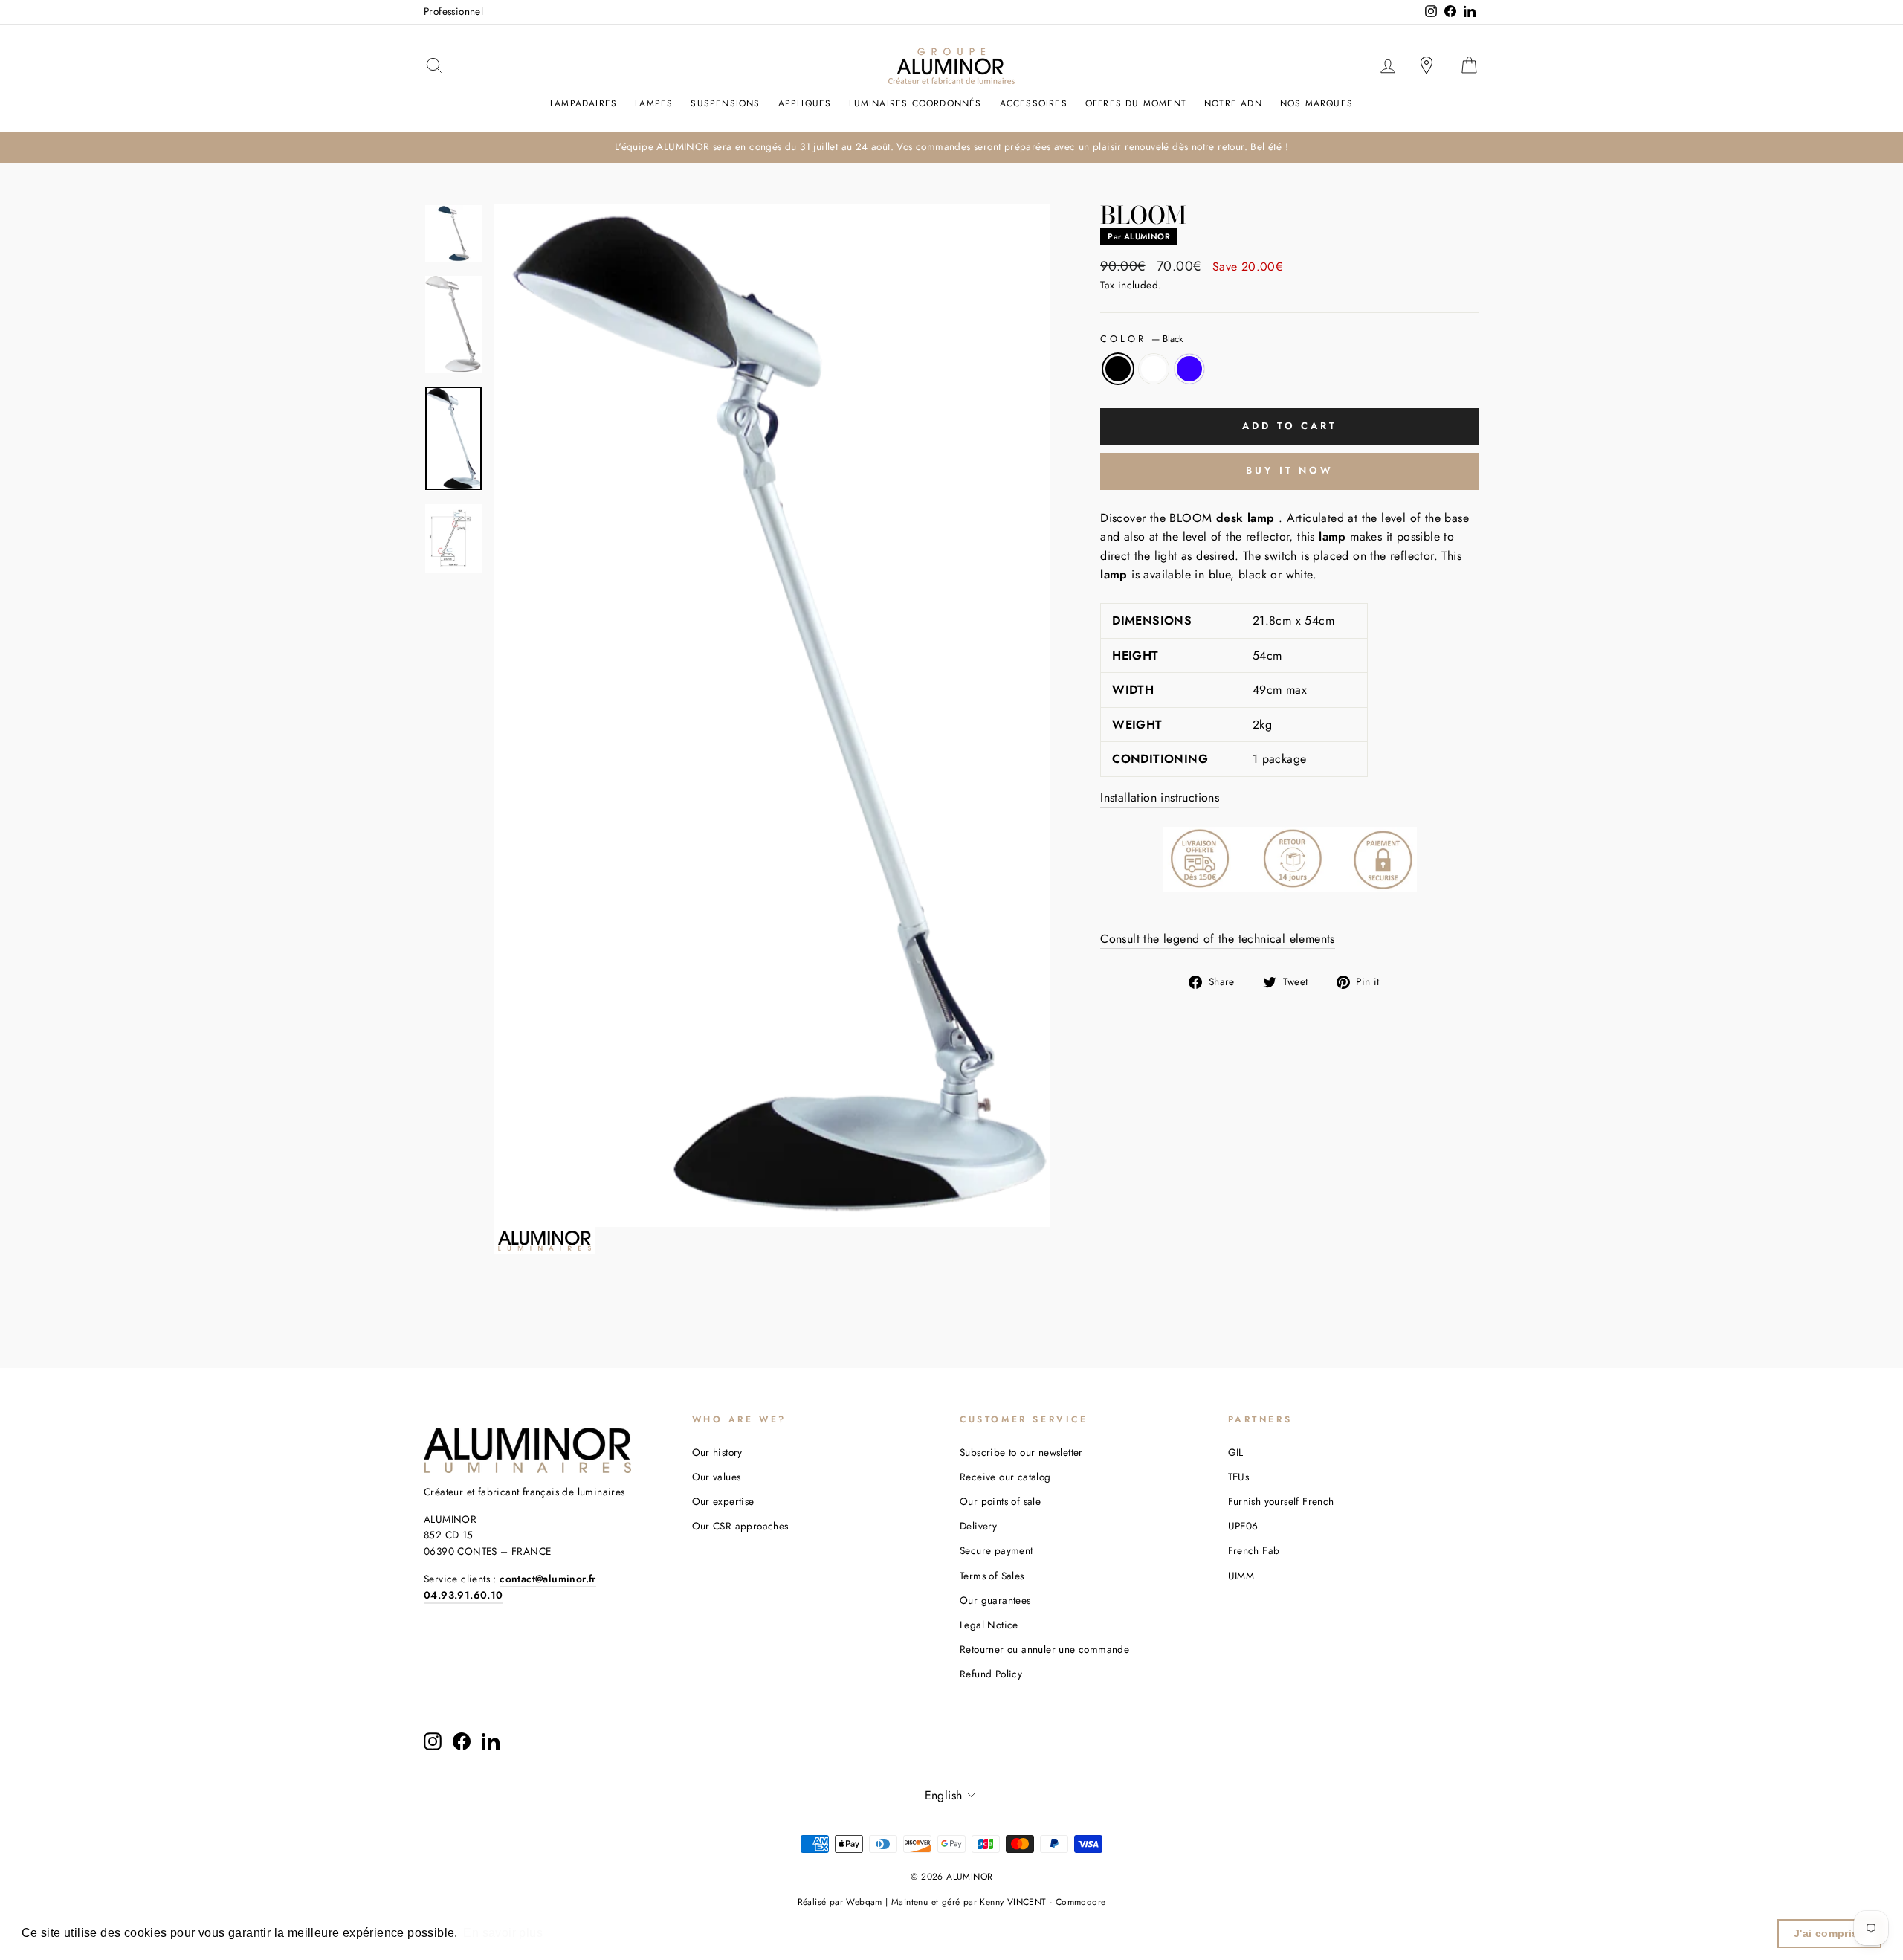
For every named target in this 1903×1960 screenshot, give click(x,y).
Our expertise (723, 1501)
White (1154, 369)
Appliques (805, 103)
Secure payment (996, 1550)
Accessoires (1034, 103)
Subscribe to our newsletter (1021, 1452)
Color (1142, 339)
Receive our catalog (1005, 1477)
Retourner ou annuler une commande (1044, 1649)
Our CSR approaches (740, 1526)
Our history (717, 1452)
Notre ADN (1233, 103)
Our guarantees (995, 1600)
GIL (1236, 1452)
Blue (1189, 369)
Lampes (654, 103)
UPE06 (1243, 1526)
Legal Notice (989, 1625)
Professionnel (453, 11)
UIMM (1241, 1576)
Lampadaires (584, 103)
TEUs (1239, 1477)
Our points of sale (1000, 1501)
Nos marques (1316, 103)
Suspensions (725, 103)
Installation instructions (1160, 797)
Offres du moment (1136, 103)
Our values (717, 1477)
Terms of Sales (992, 1576)
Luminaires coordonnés (915, 103)
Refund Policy (991, 1674)
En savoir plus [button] (503, 1933)
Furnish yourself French (1281, 1501)
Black (1118, 369)
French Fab (1254, 1550)
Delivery (978, 1526)
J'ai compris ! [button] (1830, 1933)
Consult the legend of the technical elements (1218, 939)
